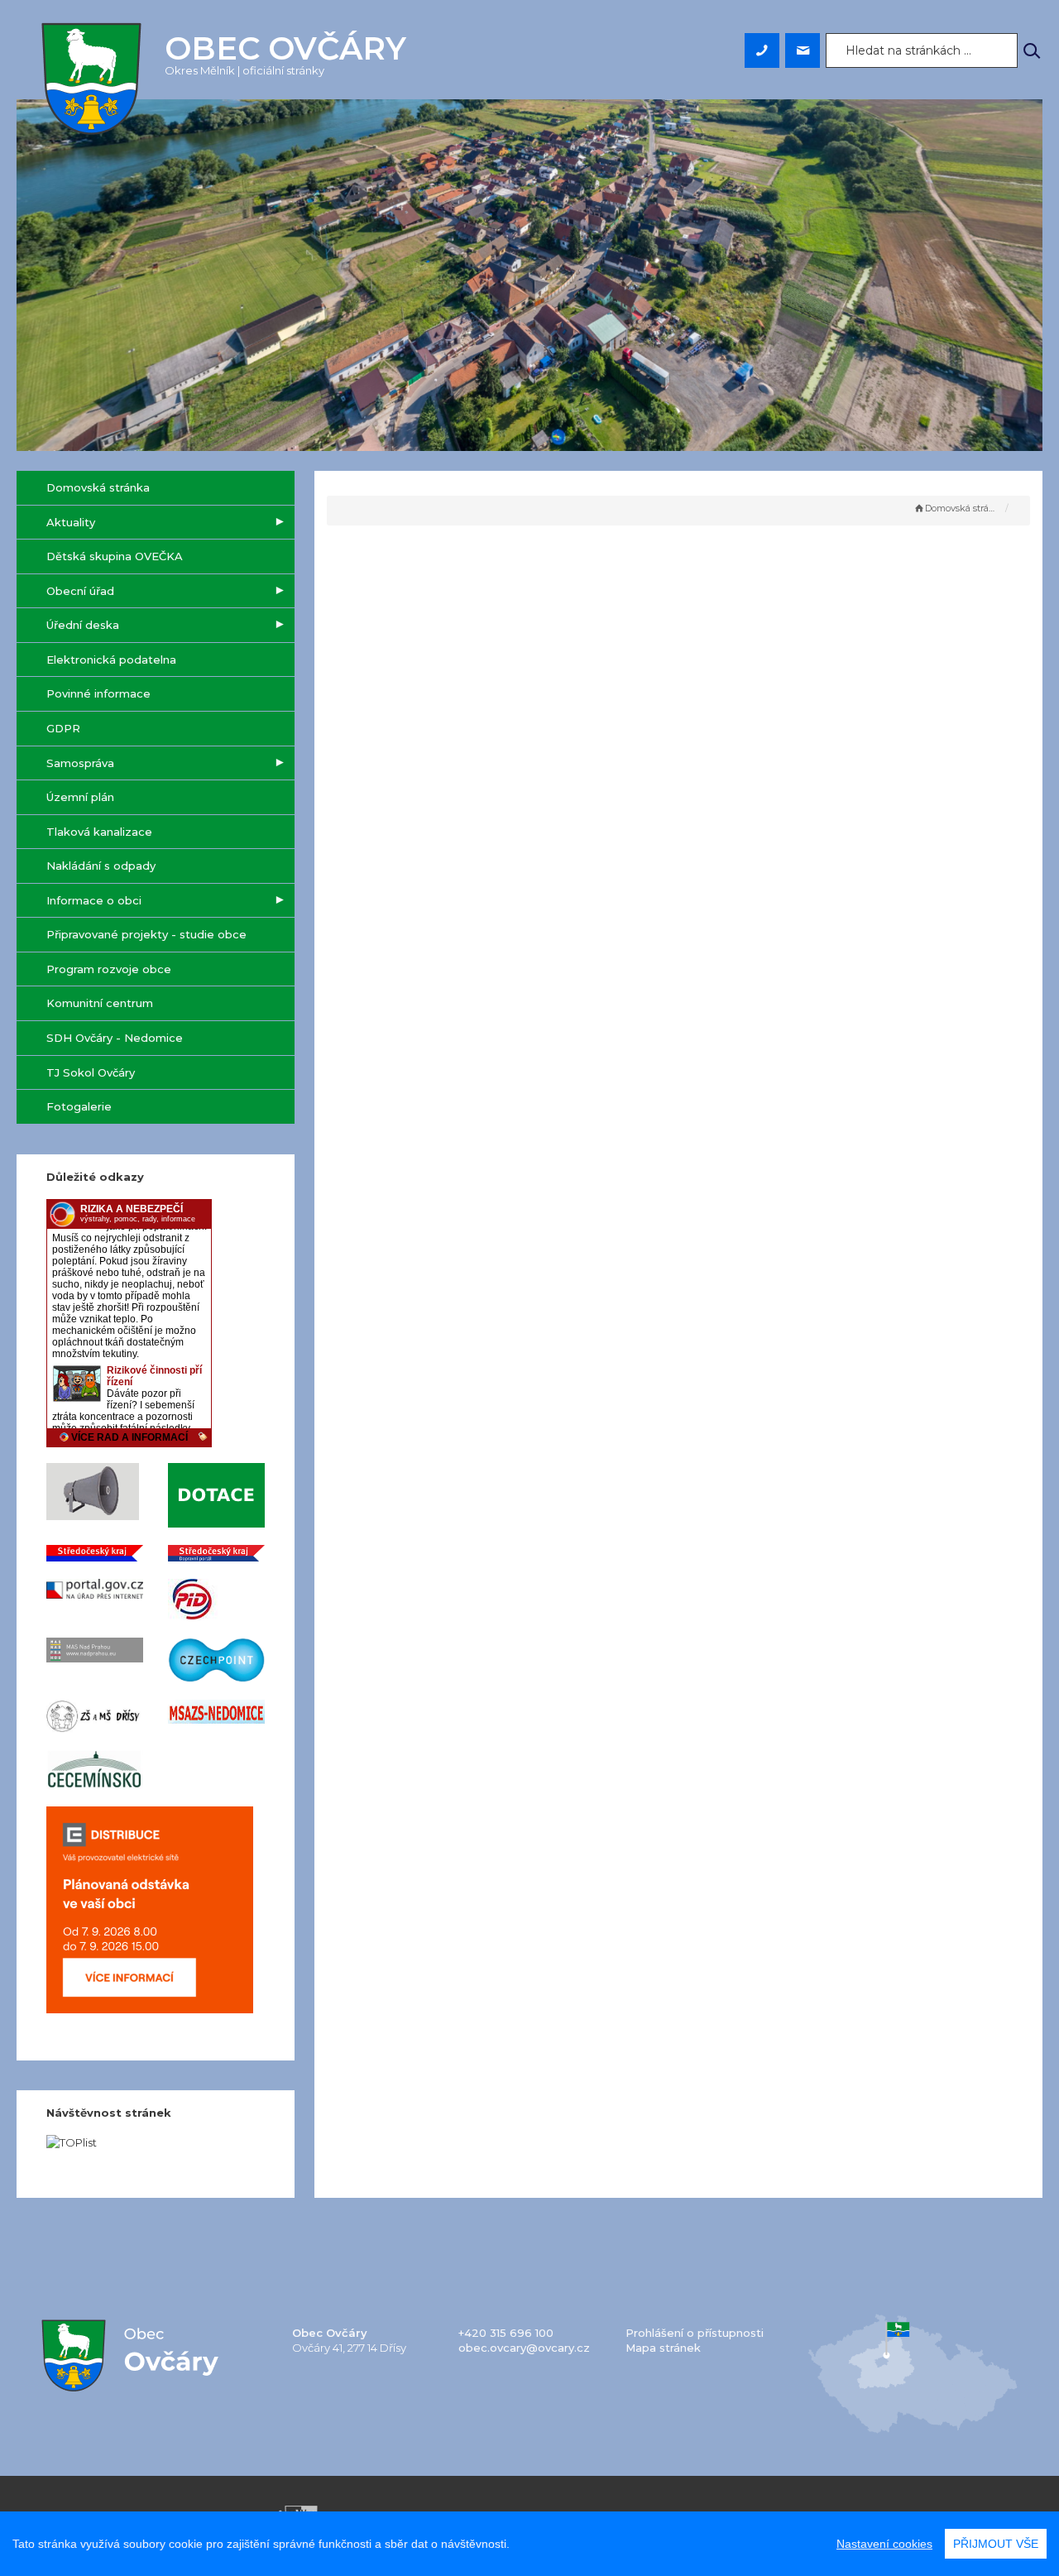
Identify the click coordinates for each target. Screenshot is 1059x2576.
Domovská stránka (962, 508)
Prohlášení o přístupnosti (695, 2333)
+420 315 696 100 (506, 2333)
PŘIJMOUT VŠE (996, 2544)
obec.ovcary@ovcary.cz (524, 2348)
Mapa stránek (663, 2348)
